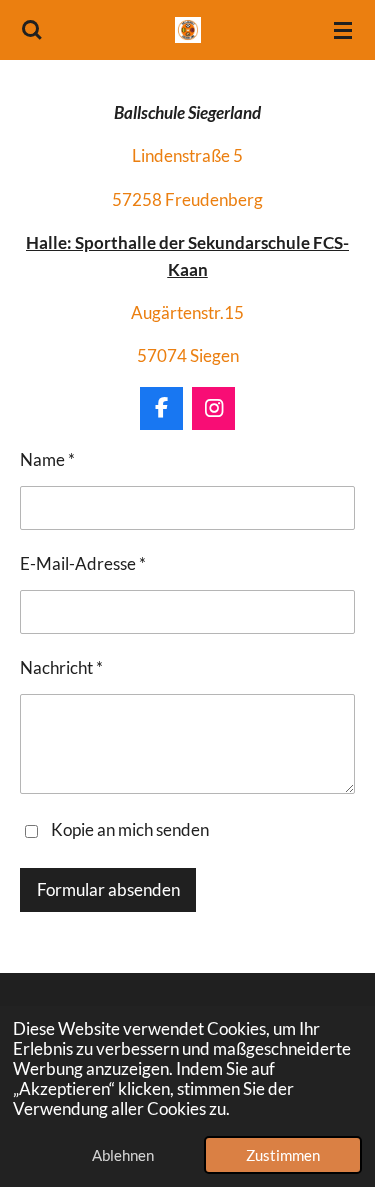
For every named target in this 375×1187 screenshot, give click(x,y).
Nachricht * (61, 668)
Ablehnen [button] (123, 1155)
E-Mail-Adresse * (83, 564)
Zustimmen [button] (283, 1155)
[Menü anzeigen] (343, 30)
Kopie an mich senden (130, 829)
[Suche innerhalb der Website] (32, 30)
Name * (47, 460)
